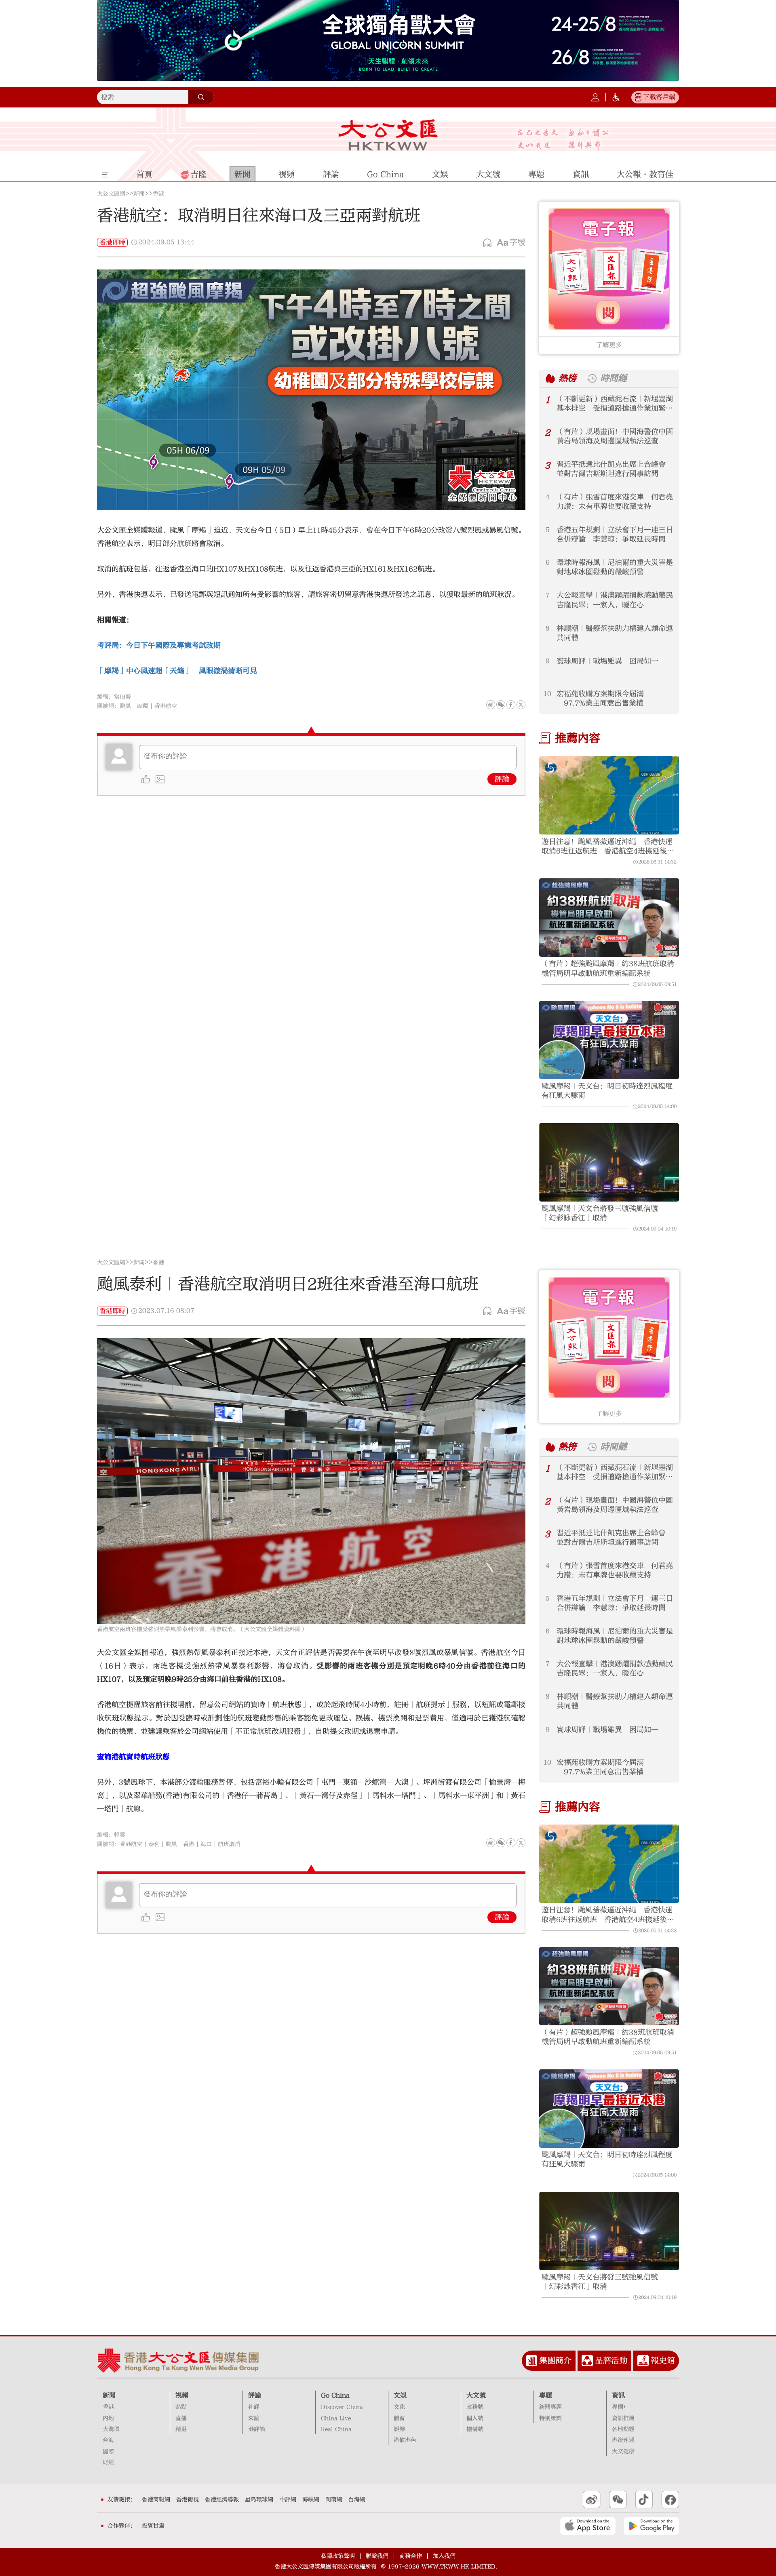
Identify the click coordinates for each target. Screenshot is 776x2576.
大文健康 (623, 2452)
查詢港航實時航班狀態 (133, 1757)
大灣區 (111, 2429)
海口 (206, 1844)
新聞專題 (550, 2407)
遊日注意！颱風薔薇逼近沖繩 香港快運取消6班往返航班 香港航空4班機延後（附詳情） (607, 847)
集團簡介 (555, 2360)
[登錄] (595, 97)
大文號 (476, 2395)
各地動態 (623, 2429)
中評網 (288, 2500)
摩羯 (143, 706)
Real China (336, 2429)
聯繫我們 (377, 2556)
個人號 (475, 2418)
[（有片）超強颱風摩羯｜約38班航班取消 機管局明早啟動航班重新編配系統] (609, 918)
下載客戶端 (659, 97)
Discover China (342, 2407)
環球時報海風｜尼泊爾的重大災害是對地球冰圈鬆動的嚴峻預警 (615, 567)
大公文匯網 (111, 194)
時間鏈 (614, 378)
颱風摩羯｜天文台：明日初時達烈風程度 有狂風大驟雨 (609, 1091)
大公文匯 (388, 135)
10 (547, 694)
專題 (546, 2395)
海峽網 (311, 2500)
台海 (108, 2440)
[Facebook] (511, 705)
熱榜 (567, 378)
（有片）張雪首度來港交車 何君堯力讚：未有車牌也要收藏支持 (615, 502)
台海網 (357, 2500)
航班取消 (229, 1844)
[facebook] (511, 1843)
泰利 (154, 1844)
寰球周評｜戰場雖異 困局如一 (607, 661)
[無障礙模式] (616, 97)
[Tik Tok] (644, 2500)
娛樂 (399, 2429)
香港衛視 (188, 2500)
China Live (336, 2418)
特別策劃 (550, 2418)
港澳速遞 (623, 2440)
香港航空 (166, 706)
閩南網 (334, 2500)
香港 (158, 194)
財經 (108, 2462)
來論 (254, 2418)
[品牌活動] (587, 2361)
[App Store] (588, 2526)
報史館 (663, 2360)
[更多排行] (550, 378)
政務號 (475, 2407)
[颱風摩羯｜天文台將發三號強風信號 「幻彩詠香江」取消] (609, 1163)
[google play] (651, 2526)
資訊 (618, 2395)
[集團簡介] (531, 2361)
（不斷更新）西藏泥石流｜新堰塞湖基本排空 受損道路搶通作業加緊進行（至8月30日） (615, 404)
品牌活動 (611, 2360)
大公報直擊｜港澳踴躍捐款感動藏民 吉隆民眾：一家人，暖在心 (615, 600)
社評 (254, 2407)
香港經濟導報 (222, 2500)
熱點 (181, 2407)
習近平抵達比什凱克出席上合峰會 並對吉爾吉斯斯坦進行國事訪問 (615, 469)
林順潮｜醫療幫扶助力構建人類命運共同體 (615, 633)
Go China (335, 2395)
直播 (181, 2418)
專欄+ (619, 2407)
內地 (108, 2418)
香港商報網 (156, 2500)
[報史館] (643, 2361)
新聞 (139, 194)
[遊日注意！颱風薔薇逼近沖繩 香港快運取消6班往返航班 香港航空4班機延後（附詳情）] (609, 795)
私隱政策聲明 (338, 2556)
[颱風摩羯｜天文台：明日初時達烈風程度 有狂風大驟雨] (609, 1040)
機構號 (475, 2429)
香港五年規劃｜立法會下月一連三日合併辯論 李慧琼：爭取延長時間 (615, 535)
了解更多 (609, 345)
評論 (502, 779)
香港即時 (112, 242)
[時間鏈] (592, 378)
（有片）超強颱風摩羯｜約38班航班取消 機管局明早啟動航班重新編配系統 (609, 968)
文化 (399, 2407)
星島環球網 (259, 2500)
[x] (521, 705)
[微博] (491, 705)
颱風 (125, 706)
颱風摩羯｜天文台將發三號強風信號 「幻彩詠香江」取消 (603, 1213)
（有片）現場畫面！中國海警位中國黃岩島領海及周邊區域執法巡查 (615, 436)
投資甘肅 (153, 2526)
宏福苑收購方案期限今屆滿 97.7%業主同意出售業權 (600, 699)
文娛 (400, 2395)
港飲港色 (405, 2440)
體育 (399, 2418)
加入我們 (444, 2556)
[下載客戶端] (638, 97)
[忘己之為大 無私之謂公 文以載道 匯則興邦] (563, 140)
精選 (181, 2429)
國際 (108, 2452)
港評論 (257, 2429)
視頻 (182, 2395)
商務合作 (411, 2556)
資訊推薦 (623, 2418)
